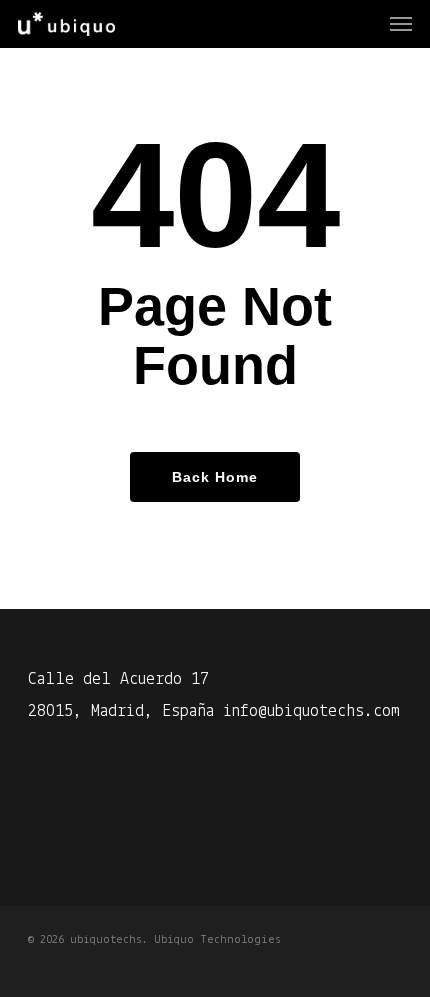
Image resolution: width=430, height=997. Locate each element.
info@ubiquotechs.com (311, 712)
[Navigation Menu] (401, 24)
